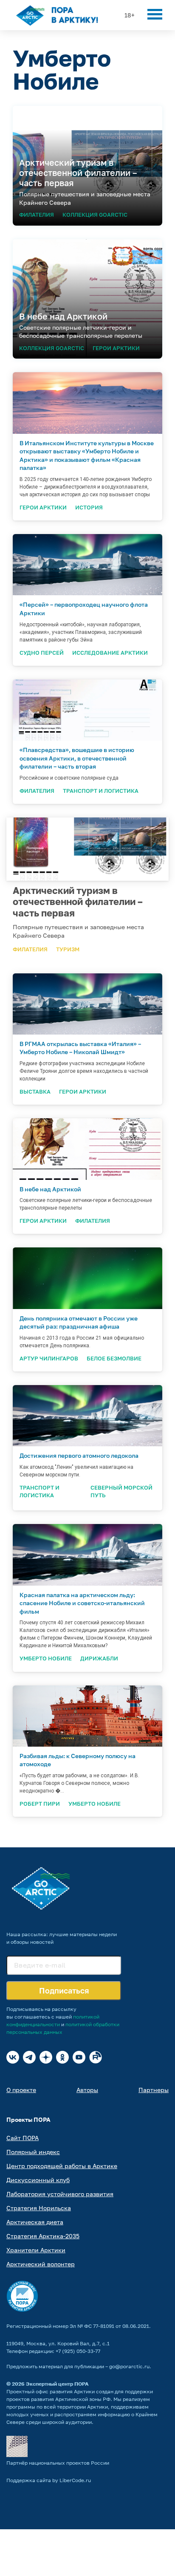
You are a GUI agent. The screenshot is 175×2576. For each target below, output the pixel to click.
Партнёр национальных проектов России (58, 2463)
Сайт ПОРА (23, 2138)
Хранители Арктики (36, 2250)
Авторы (87, 2090)
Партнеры (154, 2090)
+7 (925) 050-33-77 (78, 2351)
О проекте (21, 2090)
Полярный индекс (33, 2152)
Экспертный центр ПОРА (57, 2384)
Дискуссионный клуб (38, 2180)
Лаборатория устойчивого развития (60, 2194)
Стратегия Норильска (39, 2208)
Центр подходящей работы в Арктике (62, 2166)
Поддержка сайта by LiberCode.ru (49, 2480)
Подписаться (64, 1991)
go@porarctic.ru (129, 2366)
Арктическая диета (35, 2222)
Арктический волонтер (41, 2264)
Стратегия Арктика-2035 (43, 2236)
